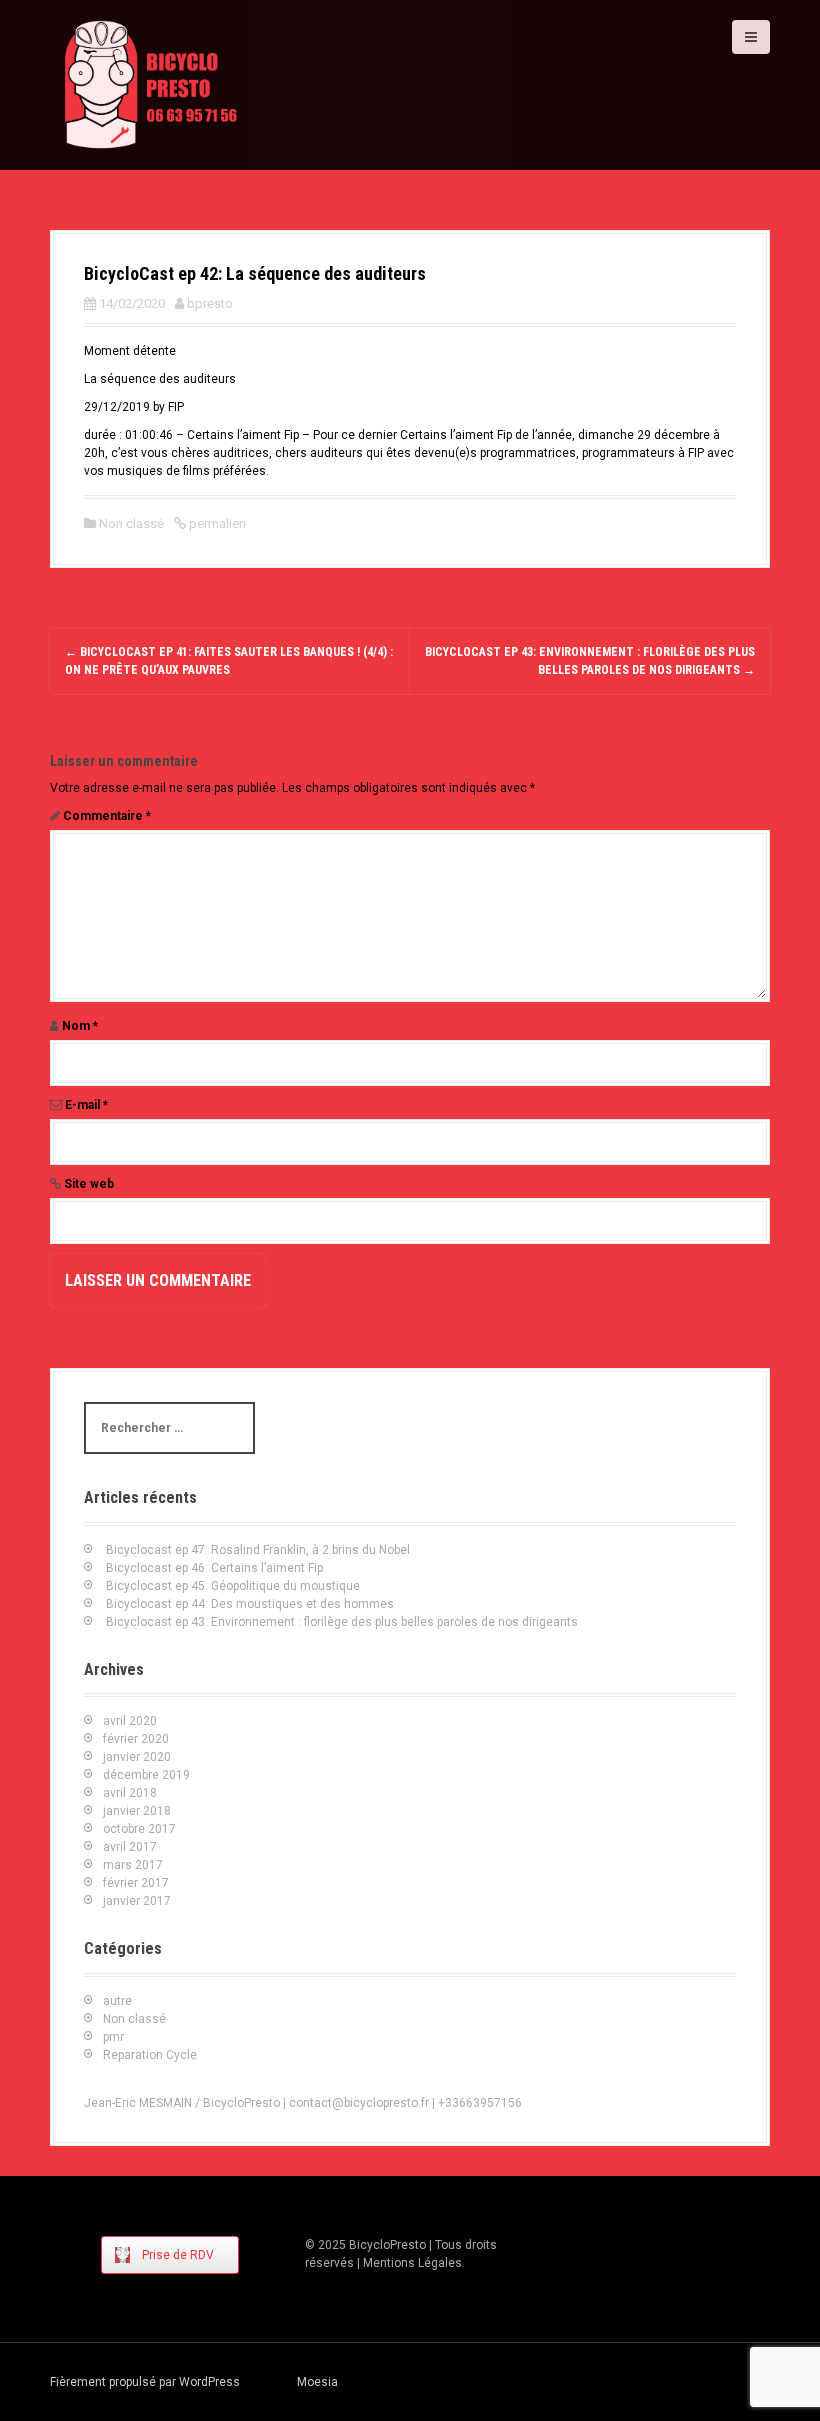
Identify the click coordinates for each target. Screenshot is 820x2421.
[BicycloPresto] (152, 84)
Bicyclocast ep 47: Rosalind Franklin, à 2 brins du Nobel (258, 1550)
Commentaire (107, 816)
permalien (216, 523)
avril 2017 (130, 1847)
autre (117, 2001)
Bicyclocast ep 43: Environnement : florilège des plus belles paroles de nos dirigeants (342, 1622)
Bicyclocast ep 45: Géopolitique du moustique (233, 1586)
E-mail (86, 1105)
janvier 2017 (137, 1901)
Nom (80, 1026)
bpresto (210, 303)
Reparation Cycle (150, 2055)
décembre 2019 (146, 1775)
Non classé (131, 523)
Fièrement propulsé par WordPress (145, 2382)
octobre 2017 (139, 1829)
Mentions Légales (412, 2263)
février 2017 (136, 1883)
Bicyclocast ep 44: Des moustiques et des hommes (250, 1604)
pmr (113, 2037)
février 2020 (136, 1739)
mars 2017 (133, 1865)
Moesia (317, 2382)
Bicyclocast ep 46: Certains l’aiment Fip (214, 1568)
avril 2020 (130, 1721)
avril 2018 (130, 1793)
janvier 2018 (137, 1811)
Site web (89, 1184)
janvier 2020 (137, 1757)
